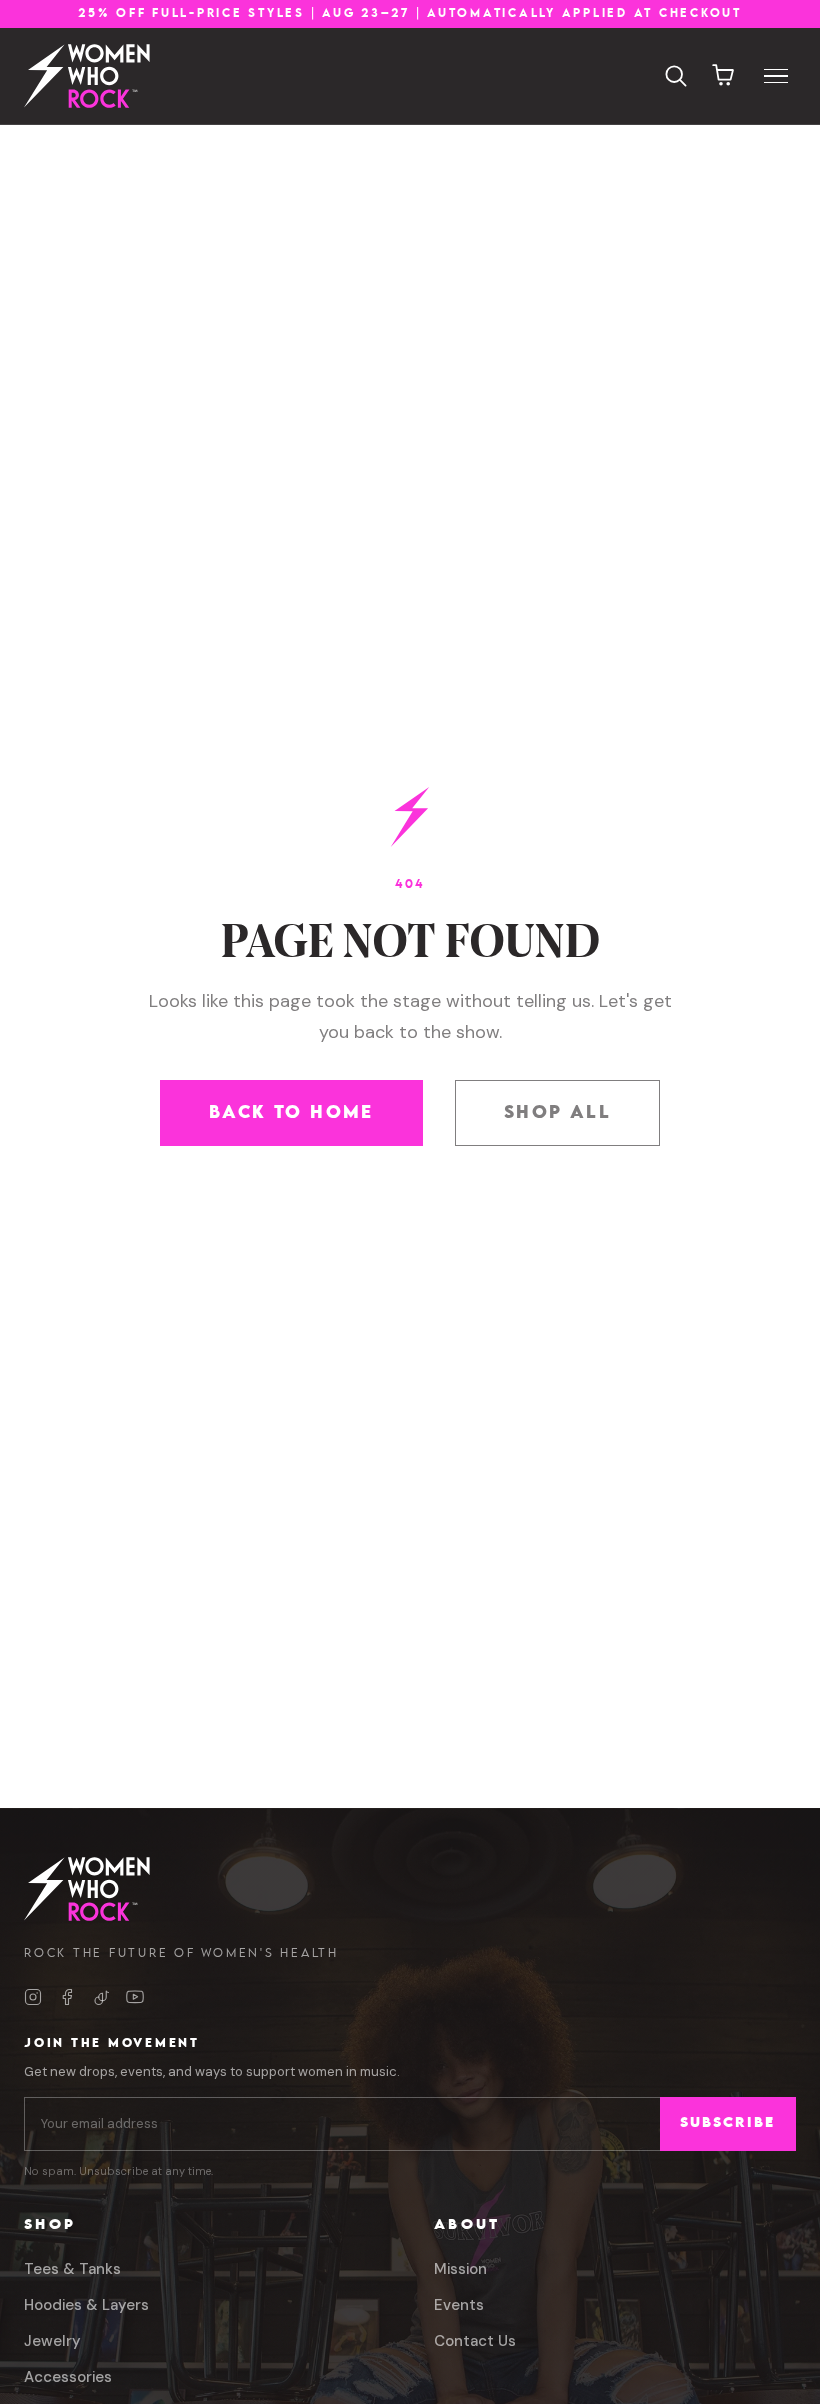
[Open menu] (776, 76)
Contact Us (475, 2341)
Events (459, 2305)
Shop (50, 2225)
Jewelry (52, 2341)
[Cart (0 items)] (724, 76)
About (467, 2225)
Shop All (557, 1113)
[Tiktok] (101, 1997)
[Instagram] (33, 1997)
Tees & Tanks (72, 2269)
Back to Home (291, 1113)
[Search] (676, 76)
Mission (460, 2269)
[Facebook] (67, 1997)
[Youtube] (135, 1997)
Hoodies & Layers (86, 2305)
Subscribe (727, 2123)
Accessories (68, 2377)
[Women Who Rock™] (87, 76)
